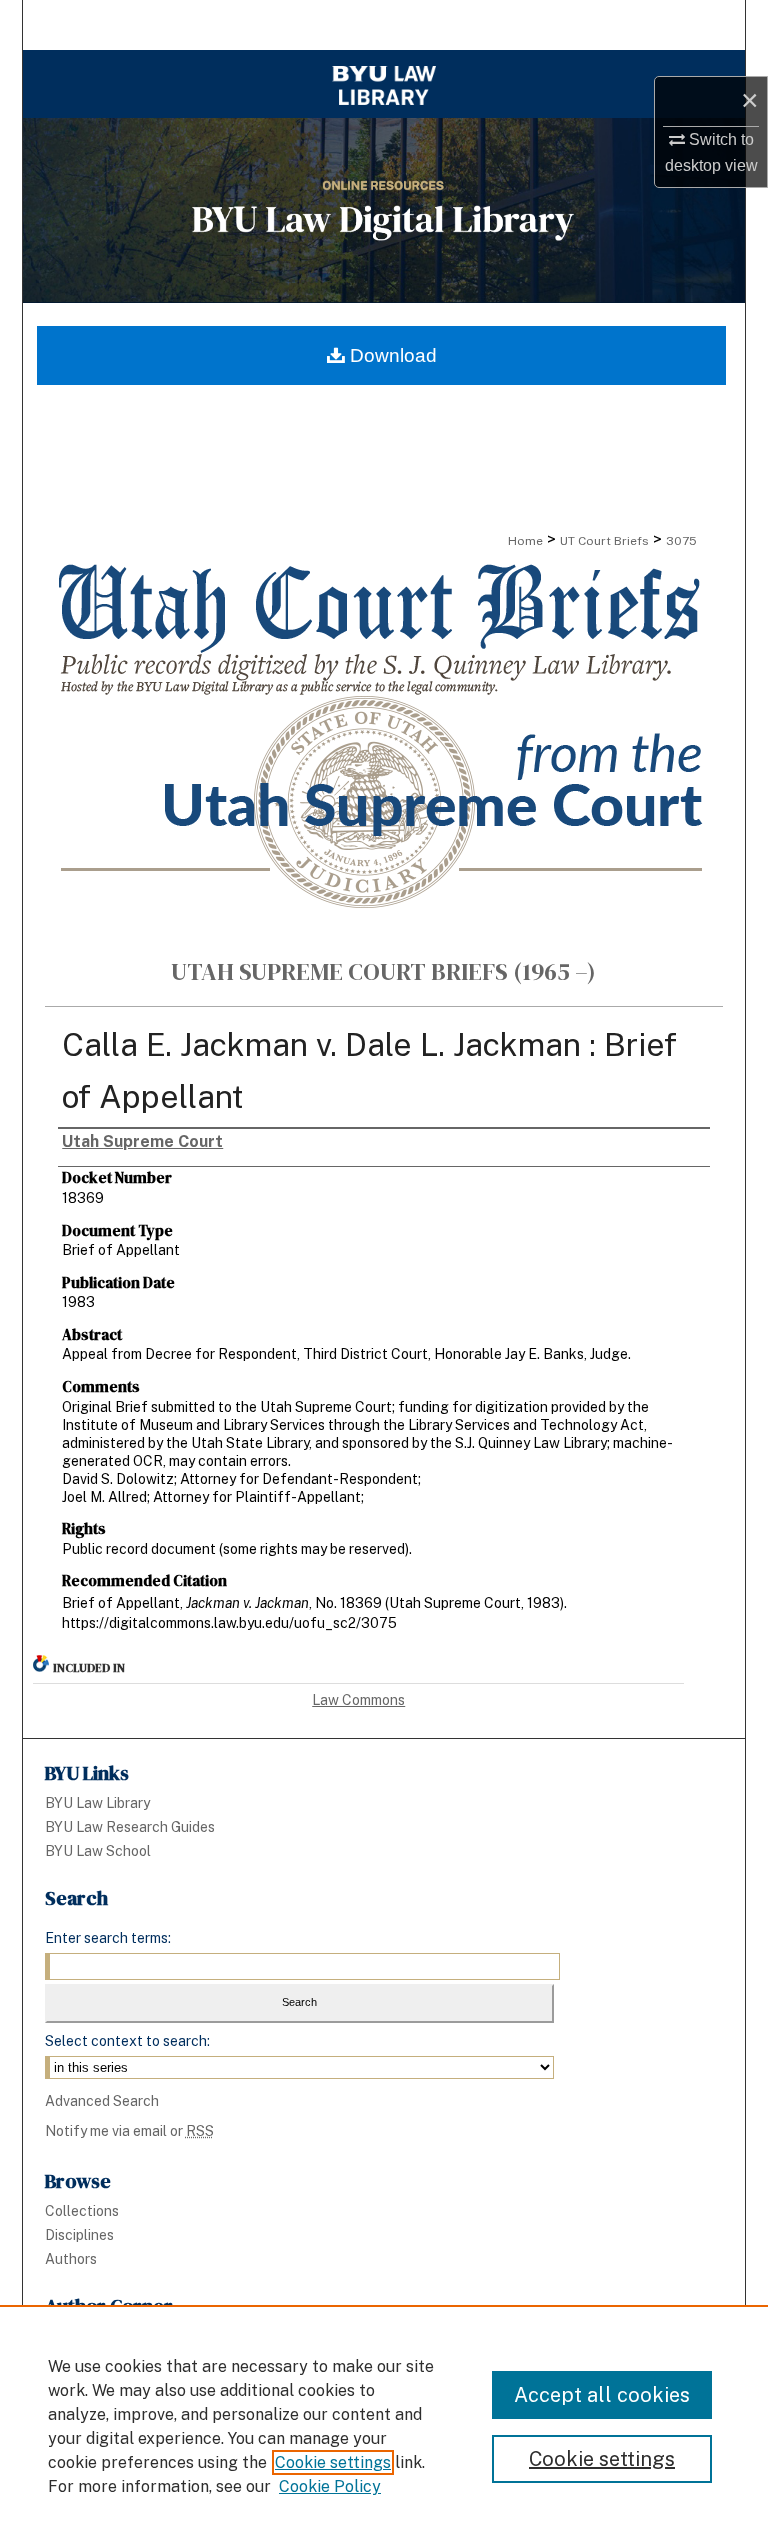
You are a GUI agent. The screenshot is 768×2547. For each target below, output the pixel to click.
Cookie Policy (330, 2486)
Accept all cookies (602, 2395)
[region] (384, 2426)
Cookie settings (333, 2462)
